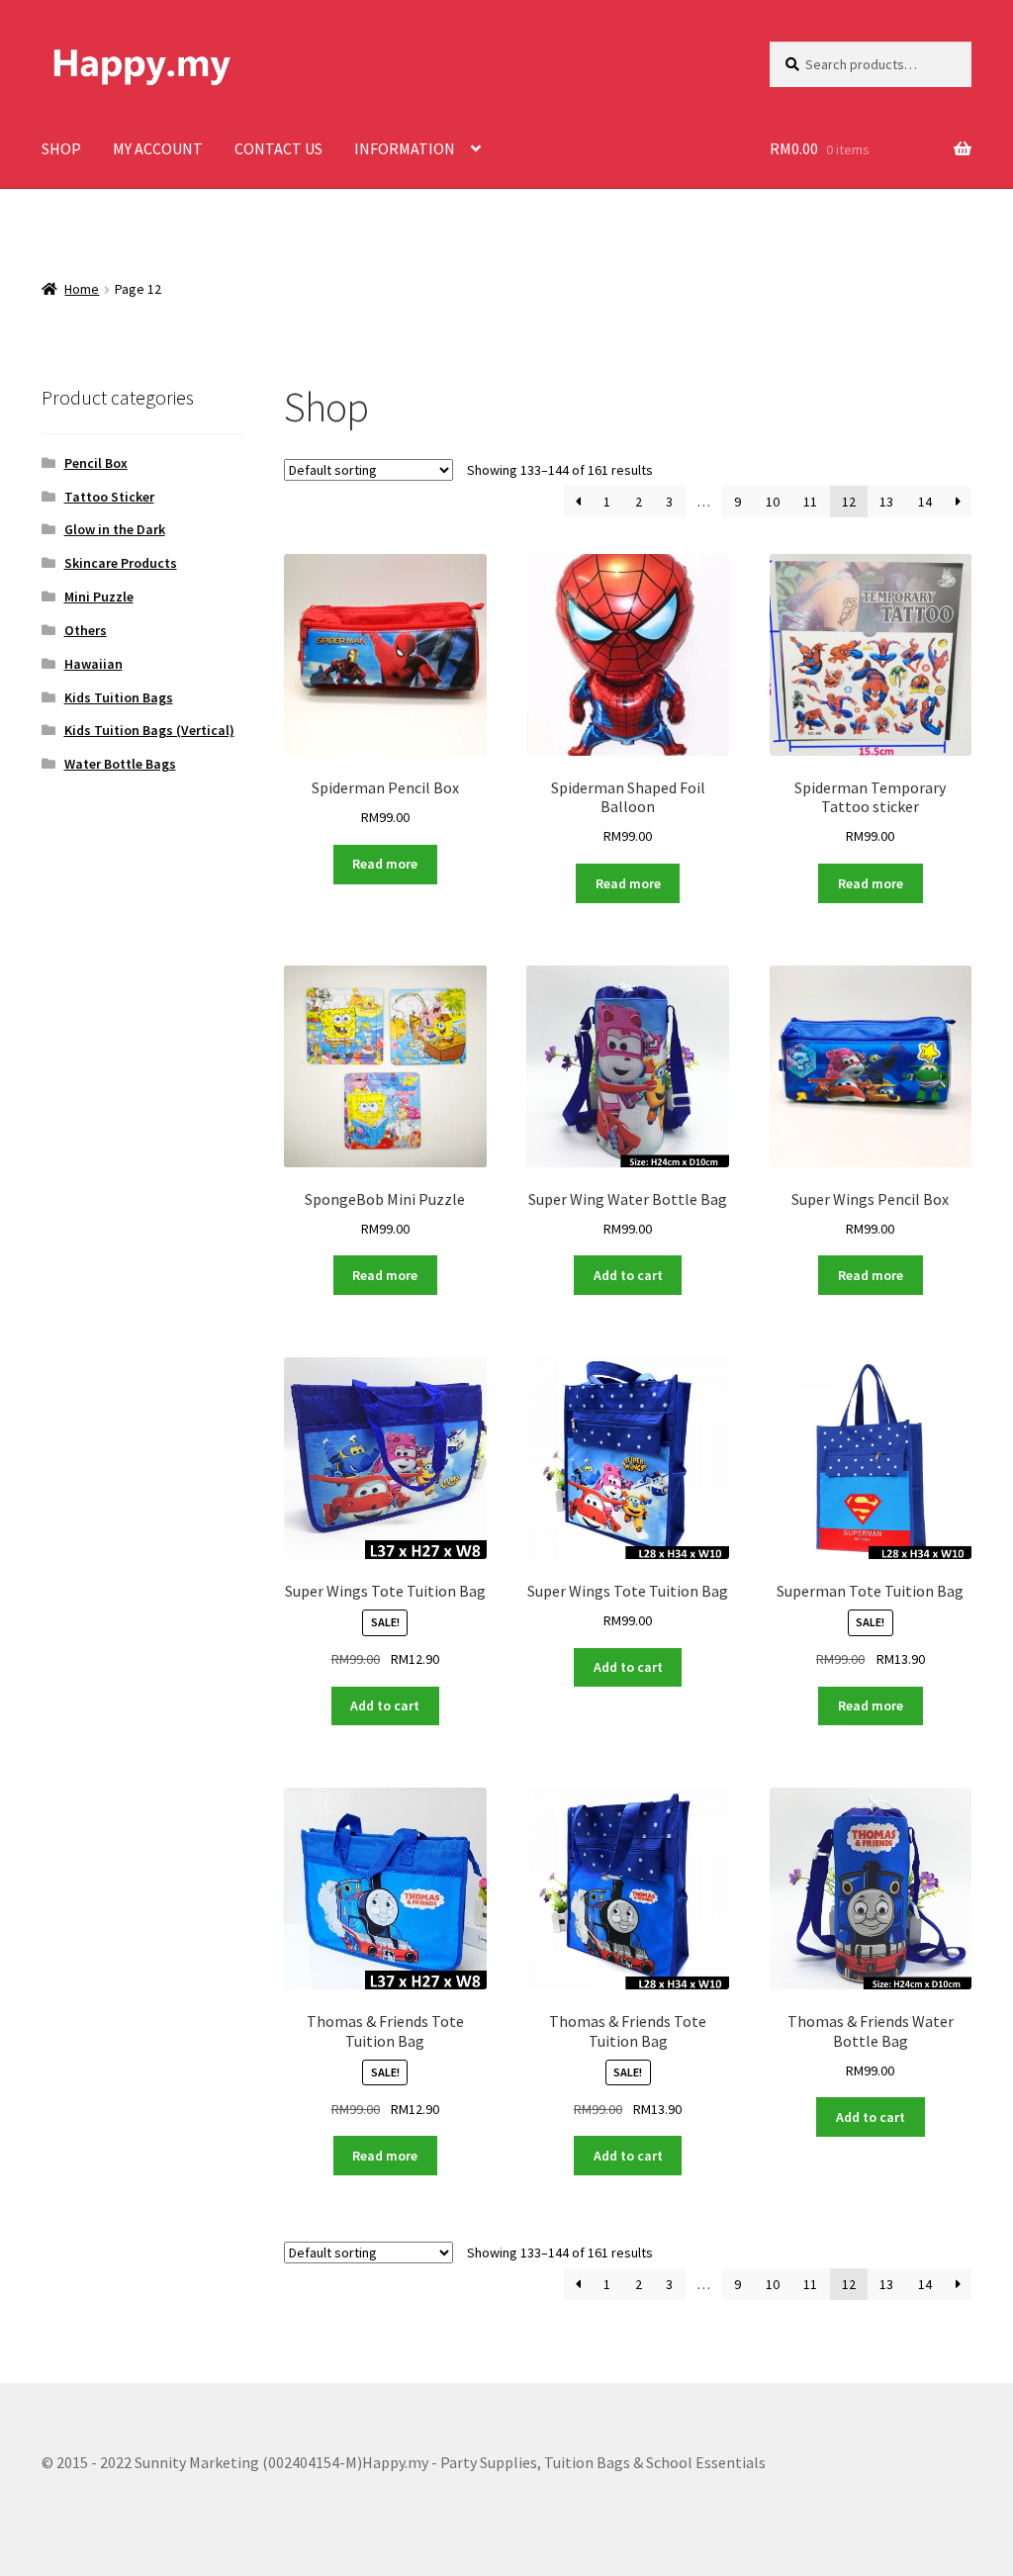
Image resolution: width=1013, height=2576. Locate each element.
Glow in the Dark (115, 529)
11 (810, 502)
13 (886, 502)
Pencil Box (96, 463)
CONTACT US (278, 148)
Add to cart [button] (628, 1275)
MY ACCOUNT (158, 148)
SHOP (61, 148)
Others (86, 630)
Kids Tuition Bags (119, 697)
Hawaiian (93, 664)
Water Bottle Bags (120, 764)
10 (773, 502)
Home (82, 289)
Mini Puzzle (99, 597)
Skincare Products (121, 563)
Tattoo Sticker (109, 497)
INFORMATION (405, 148)
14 (925, 502)
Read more (385, 864)
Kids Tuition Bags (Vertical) (149, 730)
